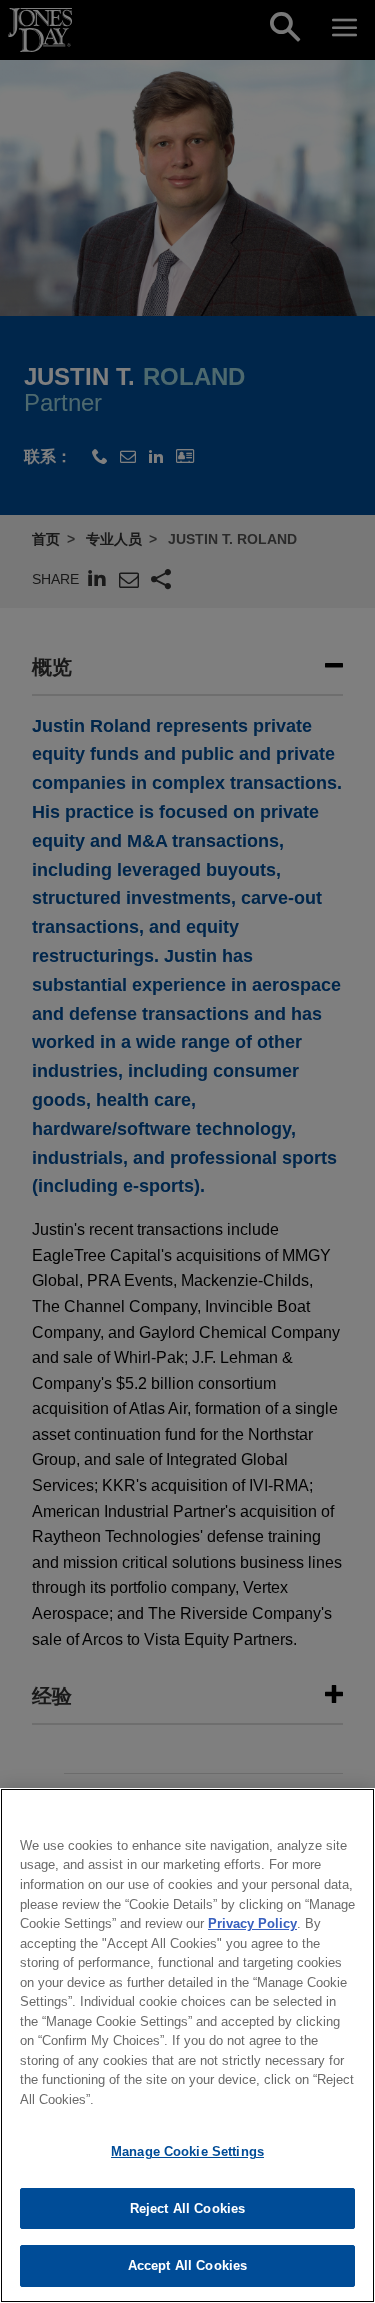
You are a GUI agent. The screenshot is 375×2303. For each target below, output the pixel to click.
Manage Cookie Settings (187, 2151)
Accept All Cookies (187, 2265)
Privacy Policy (252, 1923)
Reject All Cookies (187, 2208)
